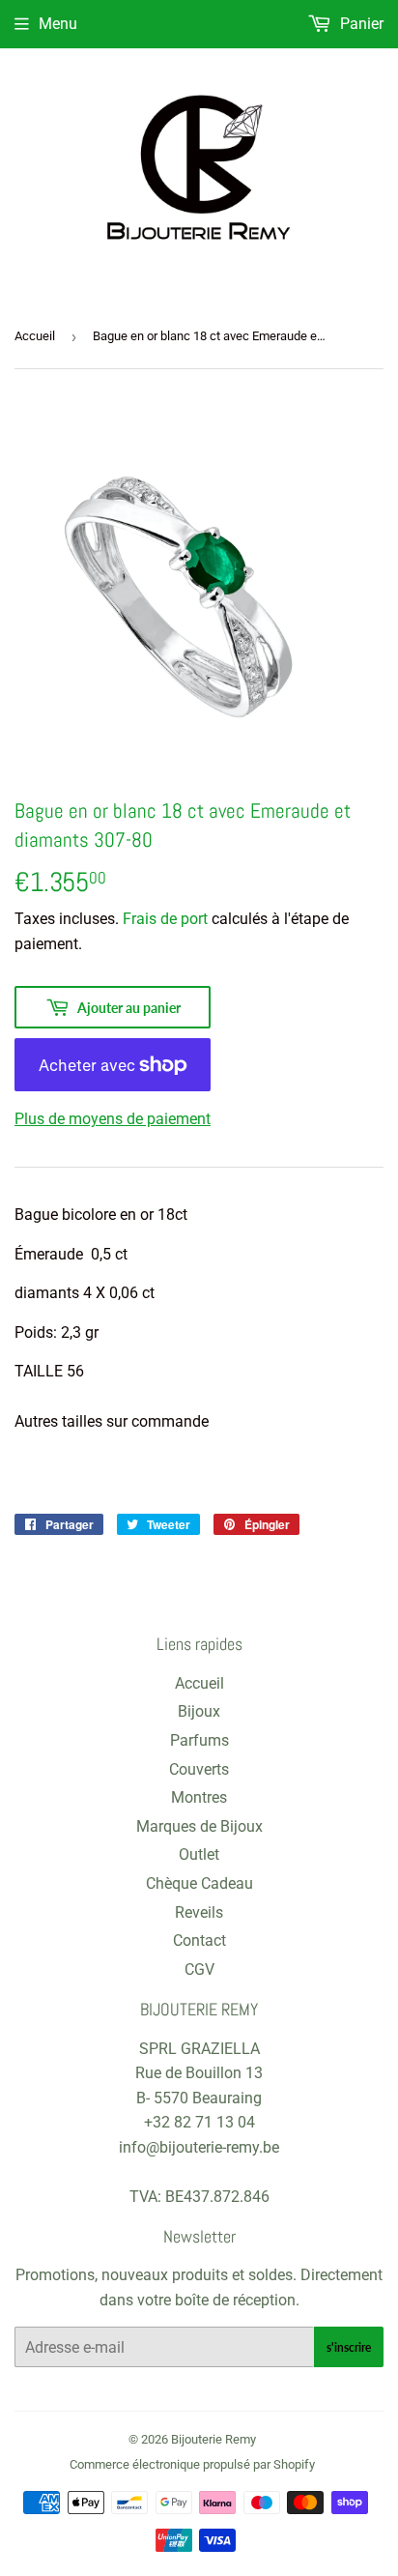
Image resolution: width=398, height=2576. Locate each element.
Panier (360, 24)
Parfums (199, 1740)
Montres (199, 1797)
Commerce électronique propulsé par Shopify (192, 2464)
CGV (199, 1969)
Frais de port (165, 919)
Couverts (199, 1769)
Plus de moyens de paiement (113, 1119)
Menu (58, 24)
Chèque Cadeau (199, 1883)
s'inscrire (349, 2347)
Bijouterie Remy (213, 2439)
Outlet (199, 1854)
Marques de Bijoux (199, 1826)
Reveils (199, 1912)
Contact (199, 1940)
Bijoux (199, 1711)
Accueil (35, 336)
